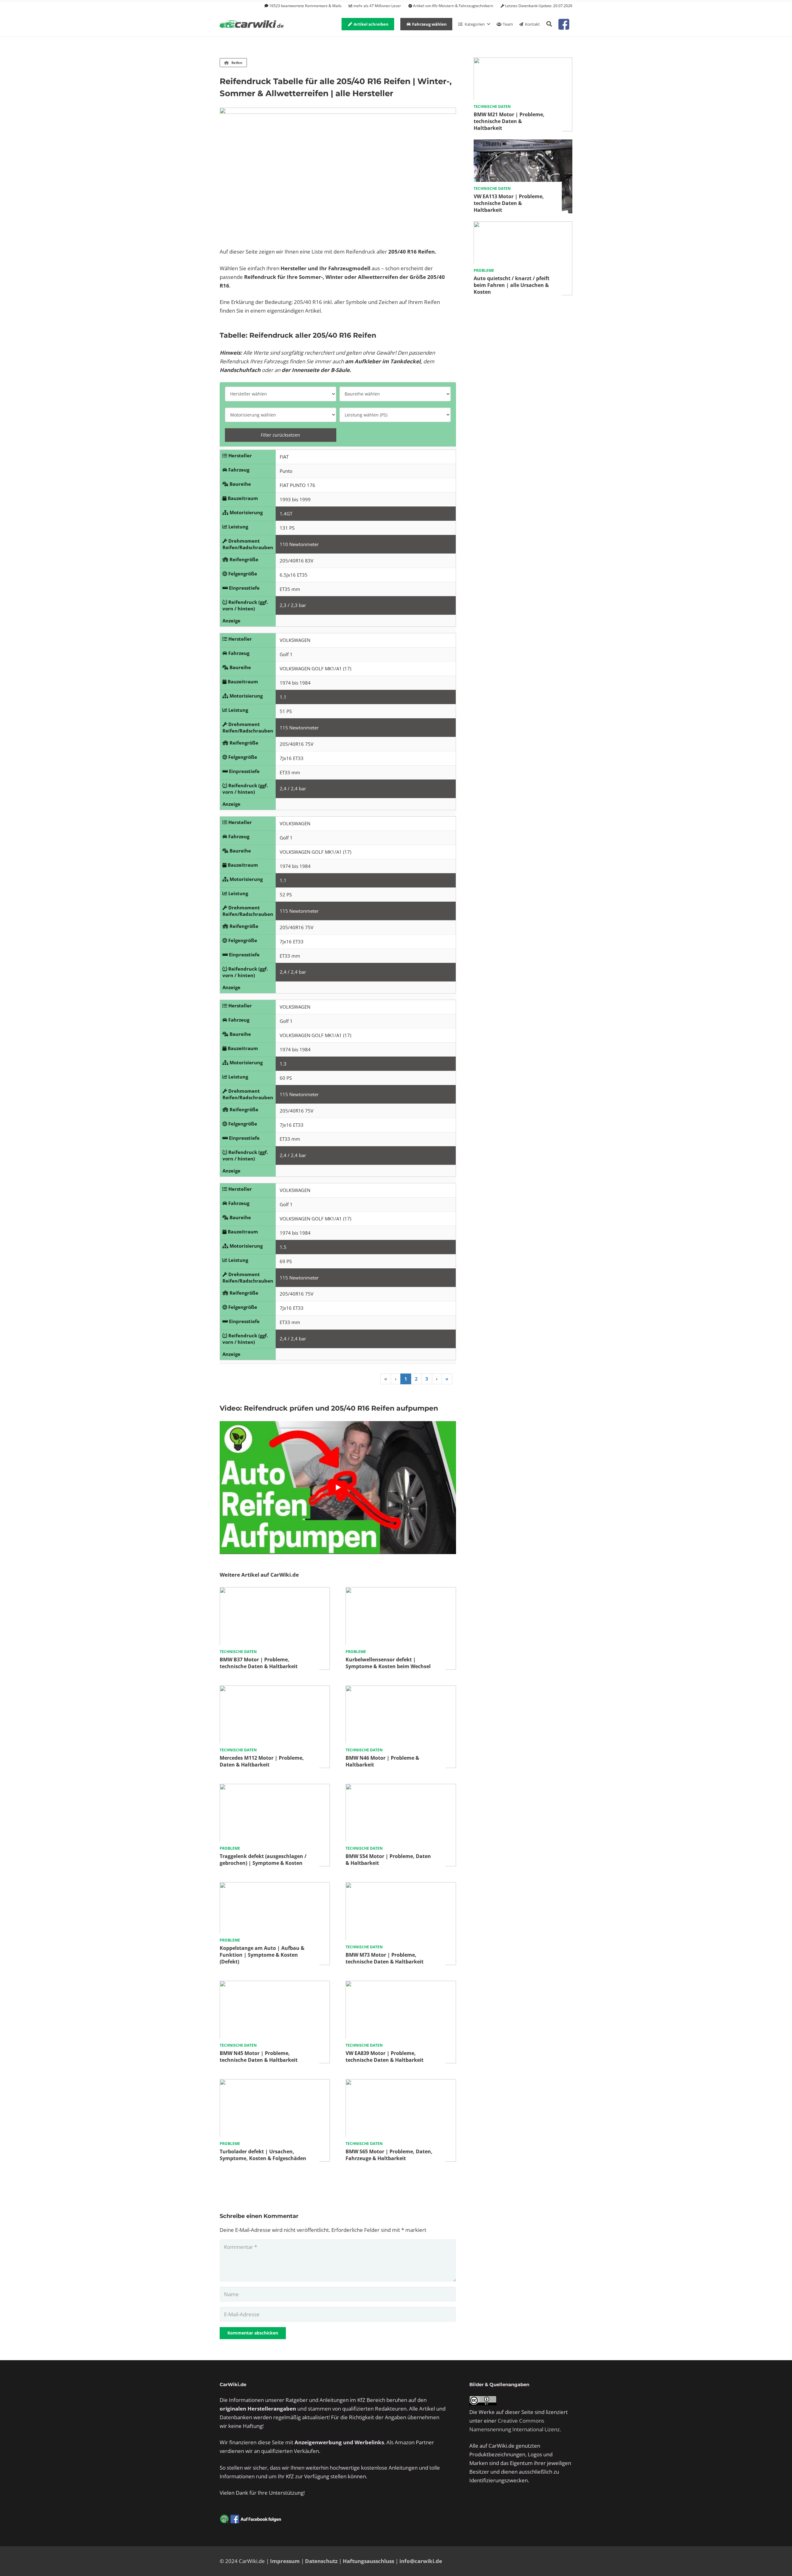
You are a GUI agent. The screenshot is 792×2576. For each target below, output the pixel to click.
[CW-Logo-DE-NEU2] (252, 24)
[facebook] (564, 24)
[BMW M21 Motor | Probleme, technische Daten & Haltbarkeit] (523, 62)
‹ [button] (396, 1379)
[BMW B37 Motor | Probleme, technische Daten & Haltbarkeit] (275, 1591)
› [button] (437, 1379)
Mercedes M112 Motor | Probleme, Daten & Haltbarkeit (262, 1761)
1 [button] (406, 1379)
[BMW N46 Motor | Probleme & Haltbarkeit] (401, 1690)
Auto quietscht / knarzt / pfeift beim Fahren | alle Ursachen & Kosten (512, 285)
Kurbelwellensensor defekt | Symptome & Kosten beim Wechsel (388, 1663)
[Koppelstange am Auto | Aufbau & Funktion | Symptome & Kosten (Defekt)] (275, 1886)
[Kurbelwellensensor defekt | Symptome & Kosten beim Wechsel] (401, 1591)
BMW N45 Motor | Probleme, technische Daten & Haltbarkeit (259, 2057)
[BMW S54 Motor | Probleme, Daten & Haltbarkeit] (401, 1788)
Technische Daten (238, 1652)
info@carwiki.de (421, 2561)
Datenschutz (321, 2561)
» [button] (447, 1379)
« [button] (386, 1379)
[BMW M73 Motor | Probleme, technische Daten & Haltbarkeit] (401, 1886)
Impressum (285, 2561)
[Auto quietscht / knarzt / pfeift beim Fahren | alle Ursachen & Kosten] (523, 226)
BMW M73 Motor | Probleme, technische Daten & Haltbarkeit (385, 1958)
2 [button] (416, 1379)
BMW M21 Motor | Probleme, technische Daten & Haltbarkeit (509, 121)
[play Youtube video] (338, 1487)
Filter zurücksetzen (280, 435)
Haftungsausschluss (368, 2561)
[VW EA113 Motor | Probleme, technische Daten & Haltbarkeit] (523, 144)
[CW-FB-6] (251, 2519)
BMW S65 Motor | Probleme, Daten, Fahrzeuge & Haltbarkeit (389, 2155)
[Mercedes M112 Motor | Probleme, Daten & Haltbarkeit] (275, 1690)
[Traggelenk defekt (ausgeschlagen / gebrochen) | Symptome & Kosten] (275, 1788)
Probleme (356, 1652)
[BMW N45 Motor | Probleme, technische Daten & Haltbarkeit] (275, 1985)
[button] (549, 24)
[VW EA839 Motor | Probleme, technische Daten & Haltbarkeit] (401, 1985)
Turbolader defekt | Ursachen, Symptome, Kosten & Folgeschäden (263, 2155)
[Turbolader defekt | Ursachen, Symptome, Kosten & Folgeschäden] (275, 2083)
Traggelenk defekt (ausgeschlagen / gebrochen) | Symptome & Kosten (263, 1860)
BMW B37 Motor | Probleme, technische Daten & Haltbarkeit (259, 1663)
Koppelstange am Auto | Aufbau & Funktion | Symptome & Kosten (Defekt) (262, 1955)
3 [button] (427, 1379)
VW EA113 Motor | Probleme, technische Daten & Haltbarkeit (509, 203)
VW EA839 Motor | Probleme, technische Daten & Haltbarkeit (385, 2057)
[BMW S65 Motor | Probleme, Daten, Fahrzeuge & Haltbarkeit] (401, 2083)
